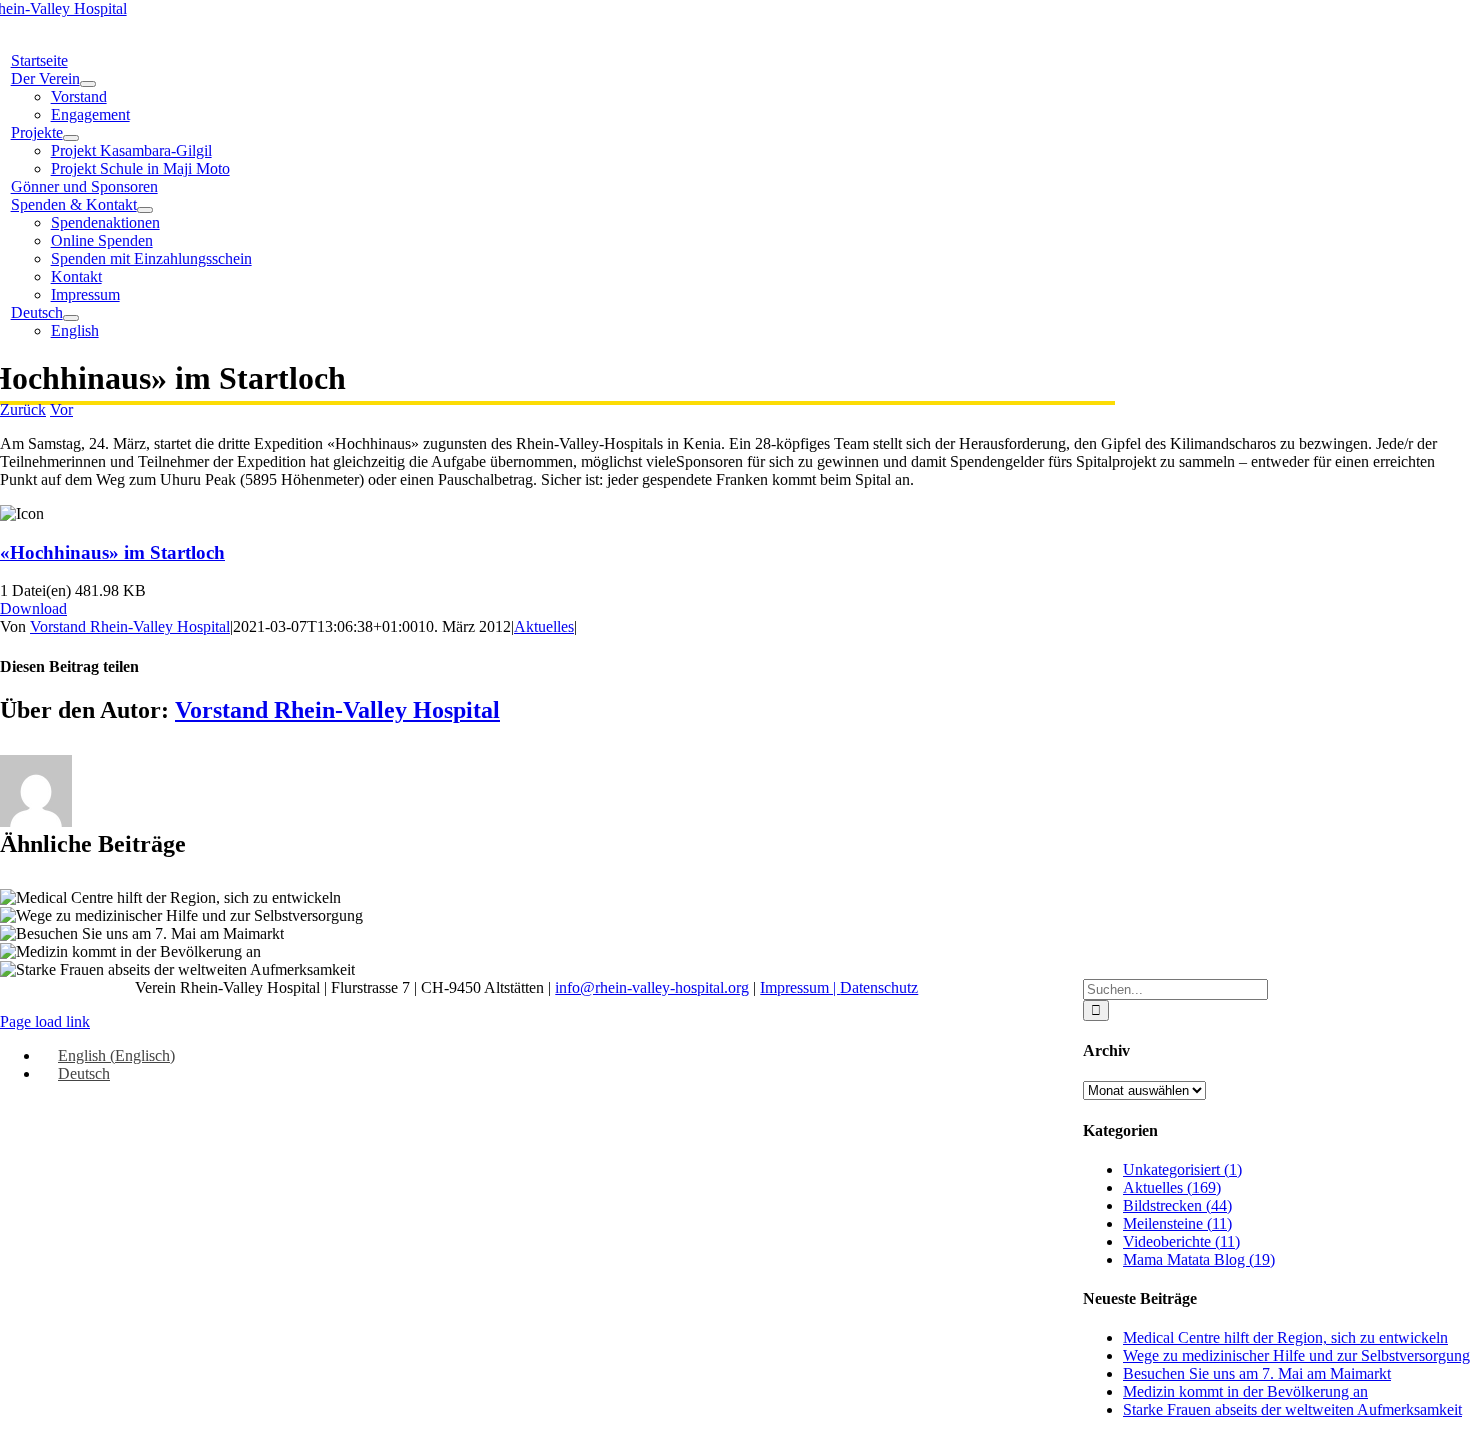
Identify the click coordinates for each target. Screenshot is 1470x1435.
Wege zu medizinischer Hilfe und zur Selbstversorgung (1296, 1355)
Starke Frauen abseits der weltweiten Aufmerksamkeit (1292, 1409)
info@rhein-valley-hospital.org (652, 987)
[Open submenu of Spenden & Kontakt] (145, 210)
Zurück (23, 409)
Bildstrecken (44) (1177, 1205)
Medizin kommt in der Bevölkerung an (1245, 1391)
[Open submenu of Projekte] (71, 138)
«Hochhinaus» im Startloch (112, 552)
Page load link (45, 1021)
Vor (61, 409)
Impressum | (800, 987)
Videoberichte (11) (1181, 1241)
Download (33, 608)
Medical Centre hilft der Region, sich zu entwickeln (1285, 1337)
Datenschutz (879, 987)
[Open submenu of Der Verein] (88, 84)
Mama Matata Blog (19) (1199, 1259)
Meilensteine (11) (1177, 1223)
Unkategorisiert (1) (1182, 1169)
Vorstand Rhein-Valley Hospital (130, 626)
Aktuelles (544, 626)
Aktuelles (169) (1172, 1187)
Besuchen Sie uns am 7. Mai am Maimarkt (1257, 1373)
